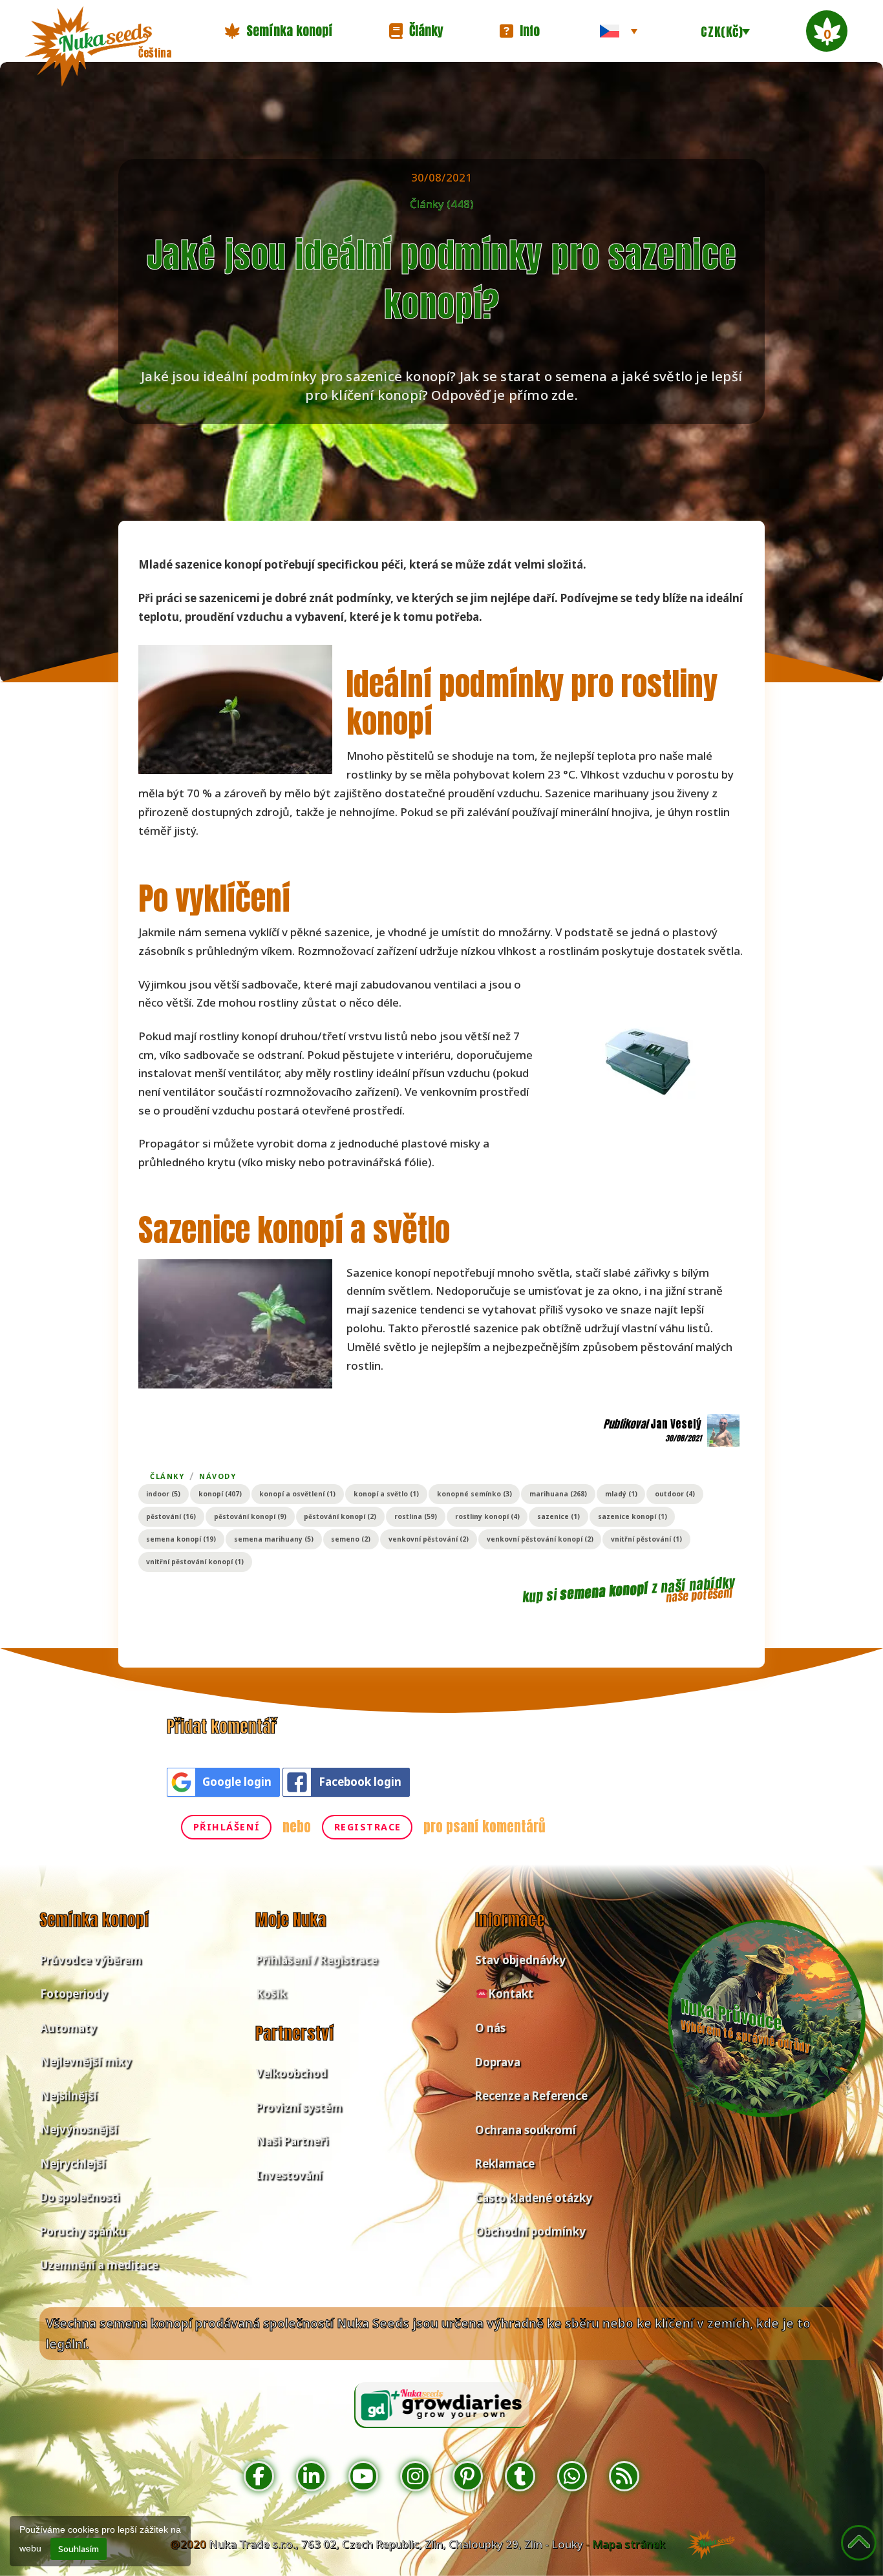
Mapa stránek (629, 2544)
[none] (619, 31)
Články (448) (442, 204)
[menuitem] (619, 31)
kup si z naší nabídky (629, 1590)
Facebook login (360, 1782)
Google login (237, 1782)
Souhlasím (79, 2549)
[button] (279, 31)
